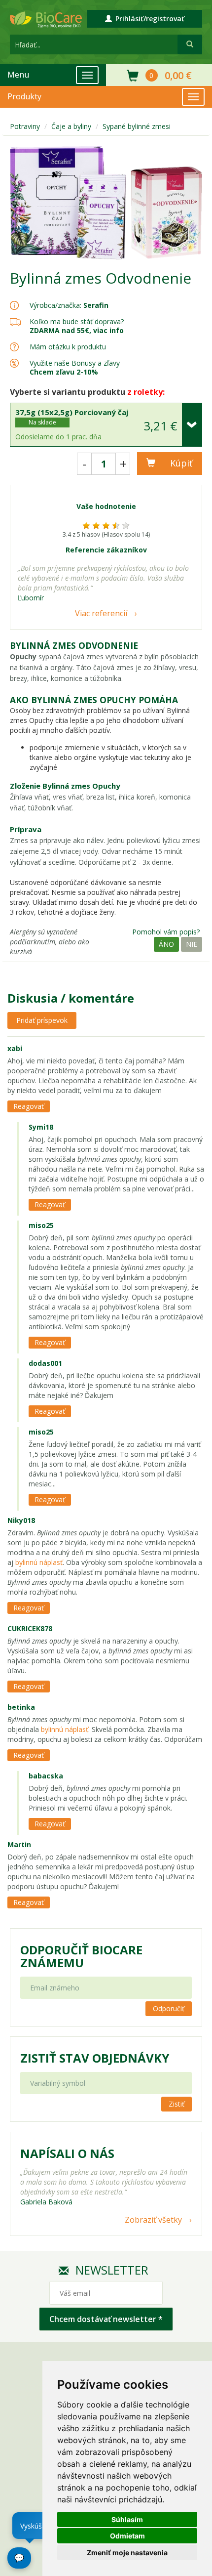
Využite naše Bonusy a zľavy (75, 367)
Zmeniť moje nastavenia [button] (127, 2553)
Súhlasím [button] (127, 2519)
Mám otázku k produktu (68, 347)
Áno (166, 944)
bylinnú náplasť (39, 1562)
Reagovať (29, 1106)
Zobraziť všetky (153, 2220)
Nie (192, 944)
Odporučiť (169, 2008)
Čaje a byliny (71, 126)
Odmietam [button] (127, 2536)
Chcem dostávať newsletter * (106, 2319)
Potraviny (25, 126)
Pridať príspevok (42, 1020)
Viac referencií (101, 613)
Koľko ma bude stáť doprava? (77, 321)
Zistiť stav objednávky (95, 2058)
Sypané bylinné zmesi (137, 126)
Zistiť (177, 2104)
